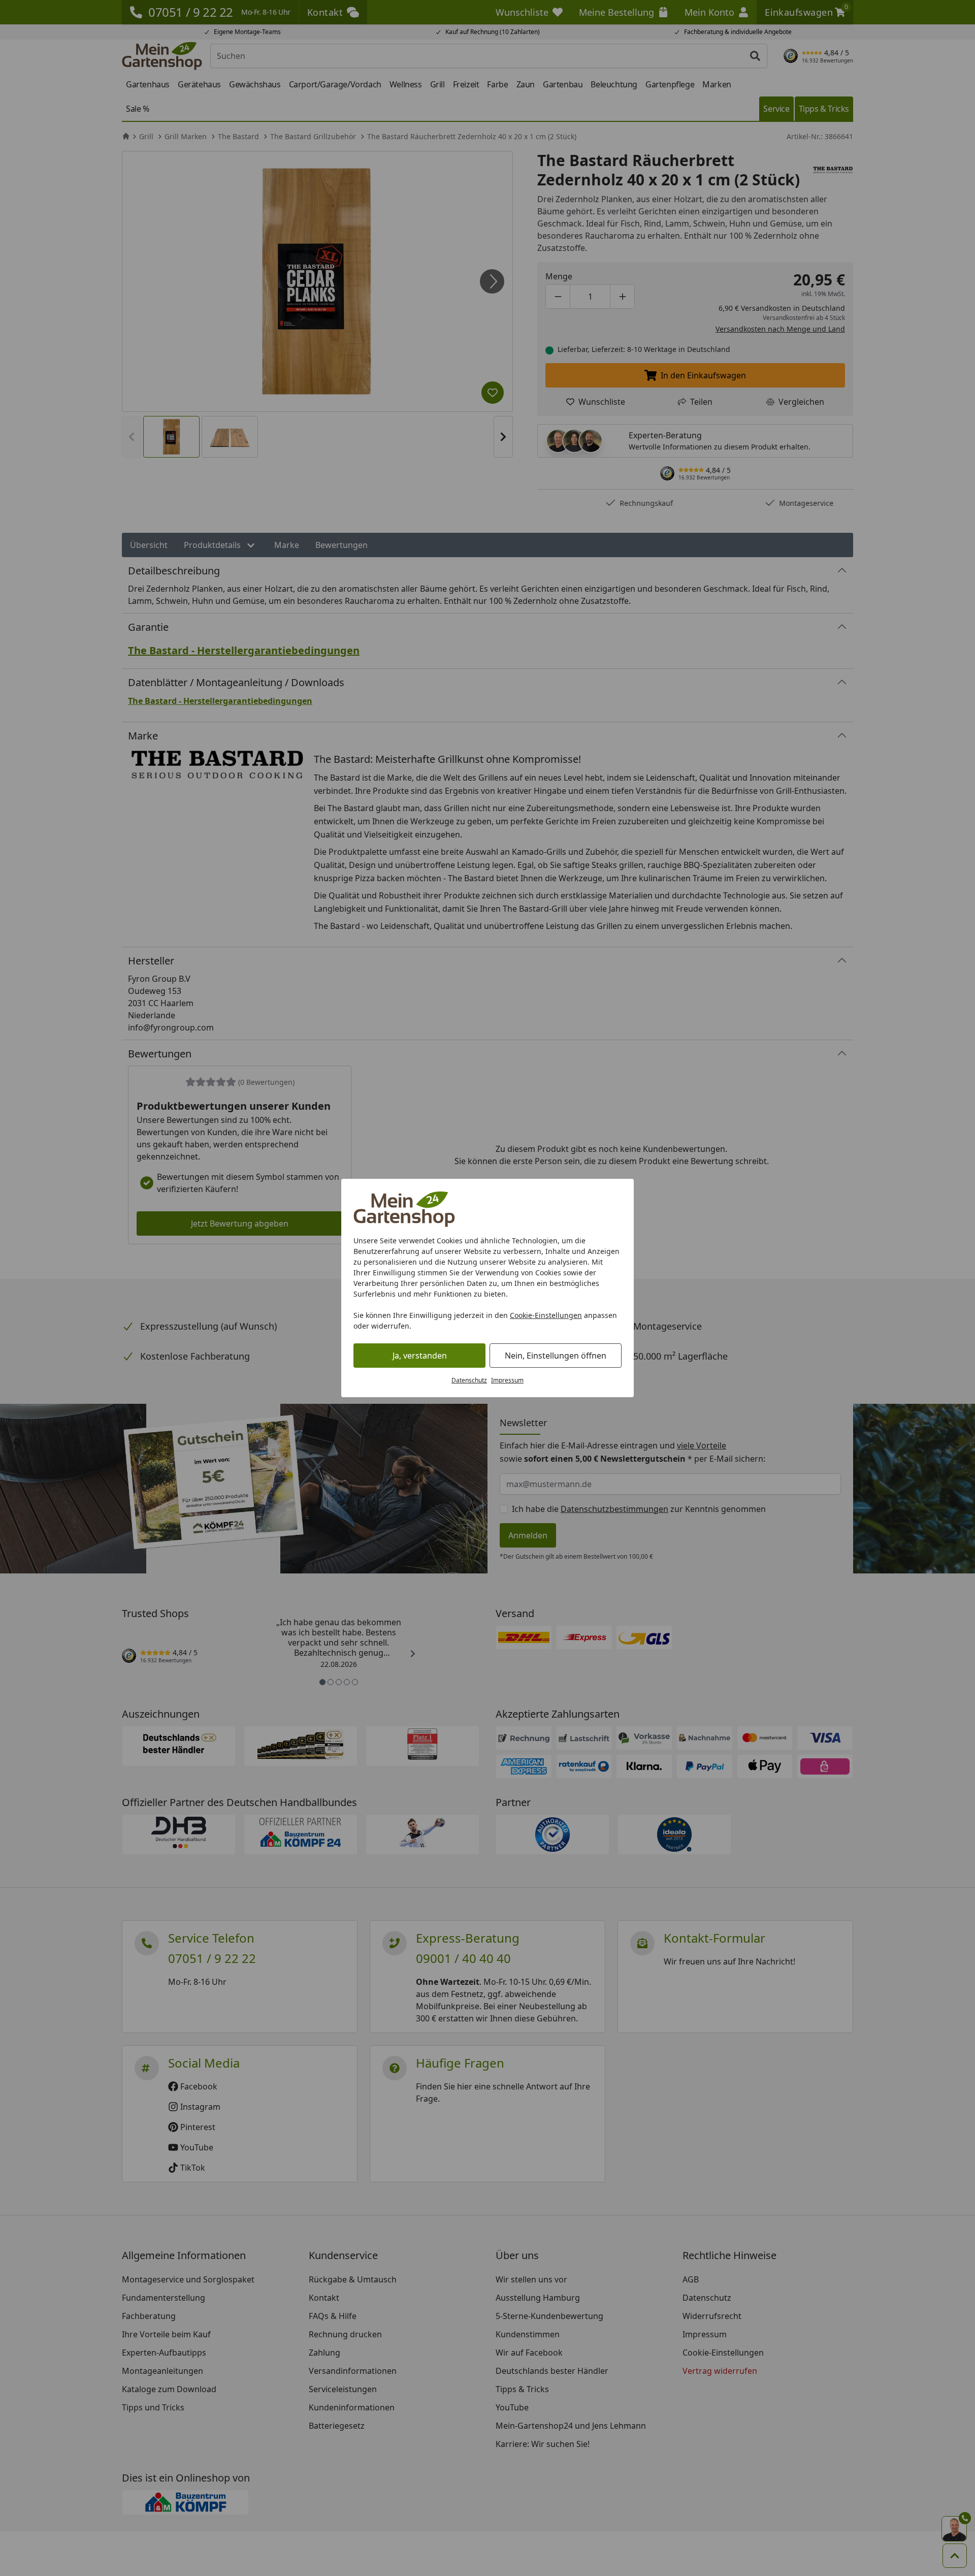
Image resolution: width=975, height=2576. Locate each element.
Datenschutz (469, 1380)
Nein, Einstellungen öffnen (556, 1356)
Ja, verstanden (420, 1356)
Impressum (507, 1380)
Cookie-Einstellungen (546, 1315)
